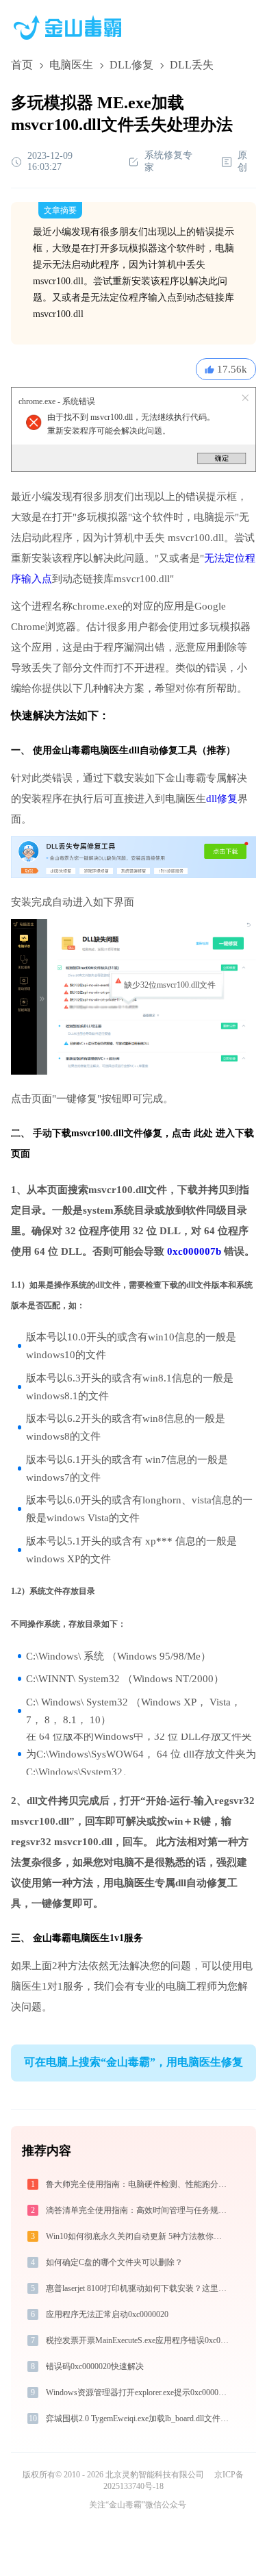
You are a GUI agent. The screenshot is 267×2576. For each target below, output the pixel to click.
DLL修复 (131, 65)
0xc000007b (194, 1251)
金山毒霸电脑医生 (71, 1938)
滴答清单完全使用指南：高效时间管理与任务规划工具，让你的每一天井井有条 (139, 2210)
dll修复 (222, 799)
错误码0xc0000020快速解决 (95, 2366)
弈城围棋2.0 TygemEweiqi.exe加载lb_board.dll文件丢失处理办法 (139, 2418)
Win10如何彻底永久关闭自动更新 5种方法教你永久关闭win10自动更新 (139, 2236)
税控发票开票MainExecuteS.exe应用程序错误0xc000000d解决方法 (139, 2340)
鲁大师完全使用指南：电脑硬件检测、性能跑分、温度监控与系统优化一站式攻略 (139, 2184)
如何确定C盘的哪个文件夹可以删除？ (114, 2262)
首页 (22, 65)
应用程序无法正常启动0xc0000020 (107, 2314)
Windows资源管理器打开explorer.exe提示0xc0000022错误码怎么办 (139, 2392)
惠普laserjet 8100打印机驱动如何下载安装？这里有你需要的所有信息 (139, 2288)
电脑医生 (71, 65)
